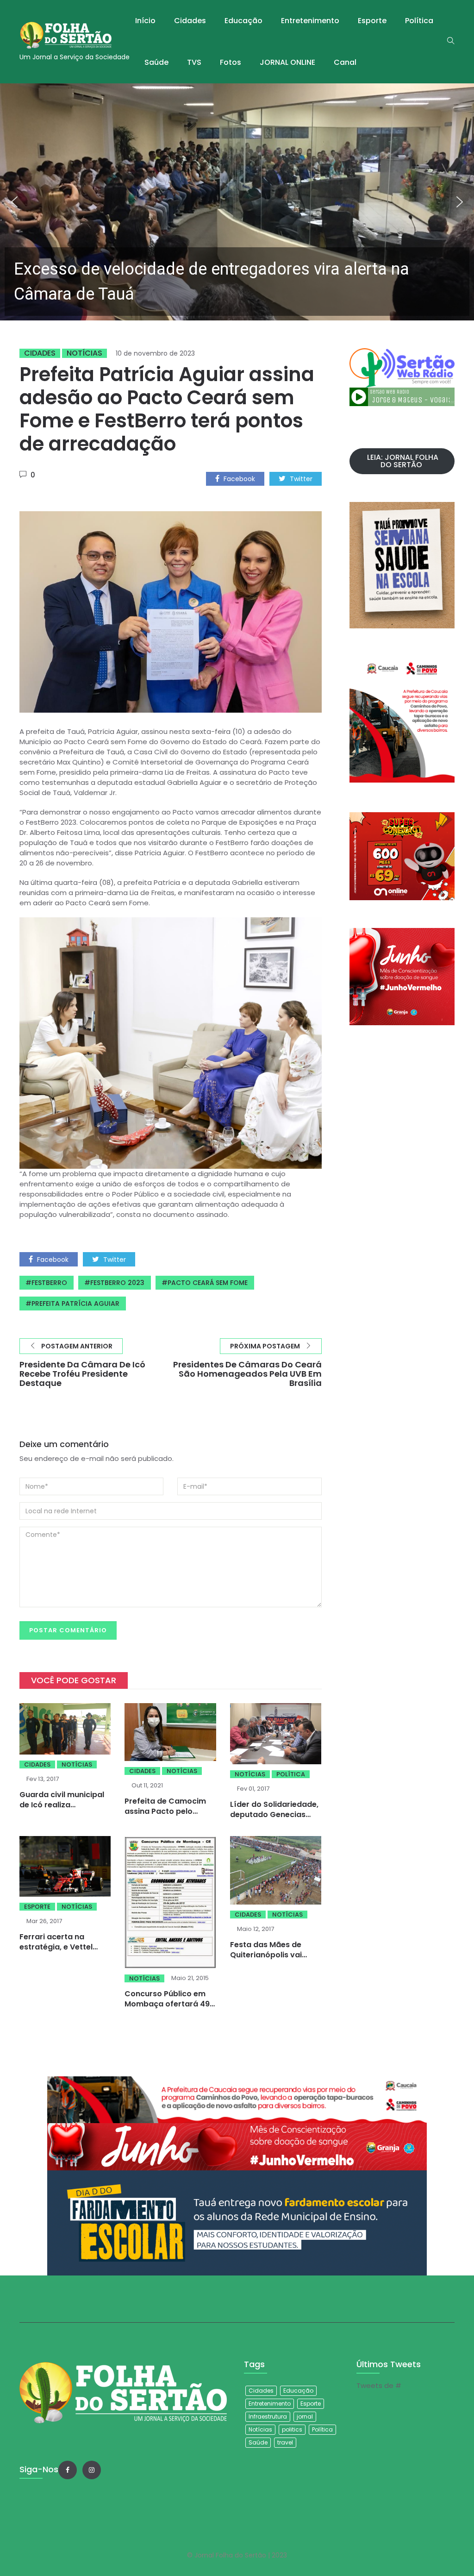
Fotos (231, 62)
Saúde (156, 62)
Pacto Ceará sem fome (208, 1283)
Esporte (372, 21)
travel (285, 2442)
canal (345, 62)
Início (145, 21)
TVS (194, 62)
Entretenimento (310, 21)
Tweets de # (379, 2385)
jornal (305, 2416)
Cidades (190, 21)
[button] (237, 202)
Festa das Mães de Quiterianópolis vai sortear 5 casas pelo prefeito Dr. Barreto (269, 1960)
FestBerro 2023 (117, 1283)
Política (419, 21)
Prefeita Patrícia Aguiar (75, 1304)
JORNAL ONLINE (287, 62)
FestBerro (49, 1283)
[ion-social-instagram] (92, 2470)
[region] (237, 202)
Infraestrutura (268, 2416)
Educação (243, 21)
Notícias (84, 353)
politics (292, 2429)
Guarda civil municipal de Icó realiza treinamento (62, 1805)
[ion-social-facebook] (68, 2470)
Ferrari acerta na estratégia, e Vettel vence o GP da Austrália (65, 1947)
